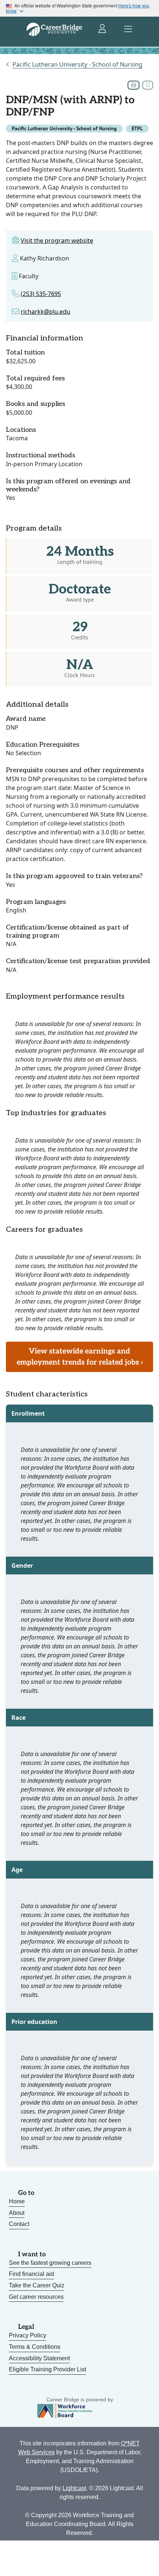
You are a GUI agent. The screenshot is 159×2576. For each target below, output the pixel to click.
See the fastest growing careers (50, 2263)
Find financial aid (31, 2274)
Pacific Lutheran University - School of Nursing (77, 64)
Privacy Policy (28, 2335)
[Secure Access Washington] (103, 29)
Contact (19, 2224)
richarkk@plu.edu (45, 312)
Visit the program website (57, 241)
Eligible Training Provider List (48, 2369)
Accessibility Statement (39, 2358)
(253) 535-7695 (41, 294)
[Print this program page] (133, 85)
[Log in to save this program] (148, 85)
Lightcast (74, 2488)
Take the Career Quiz (37, 2285)
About (17, 2213)
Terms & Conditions (35, 2347)
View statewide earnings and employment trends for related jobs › (80, 1357)
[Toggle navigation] (128, 29)
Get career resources (36, 2297)
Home (17, 2201)
